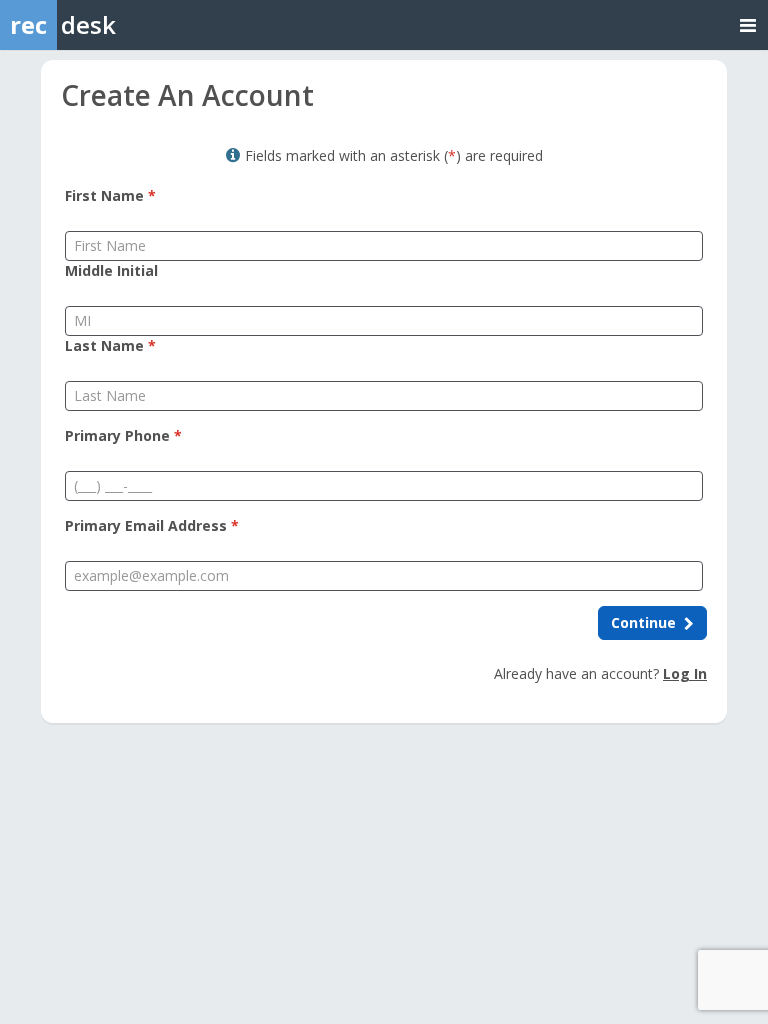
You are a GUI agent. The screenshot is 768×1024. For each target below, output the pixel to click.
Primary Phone (123, 435)
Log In (685, 673)
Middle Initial (111, 270)
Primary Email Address (152, 525)
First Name (110, 195)
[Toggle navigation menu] (748, 24)
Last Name (110, 345)
